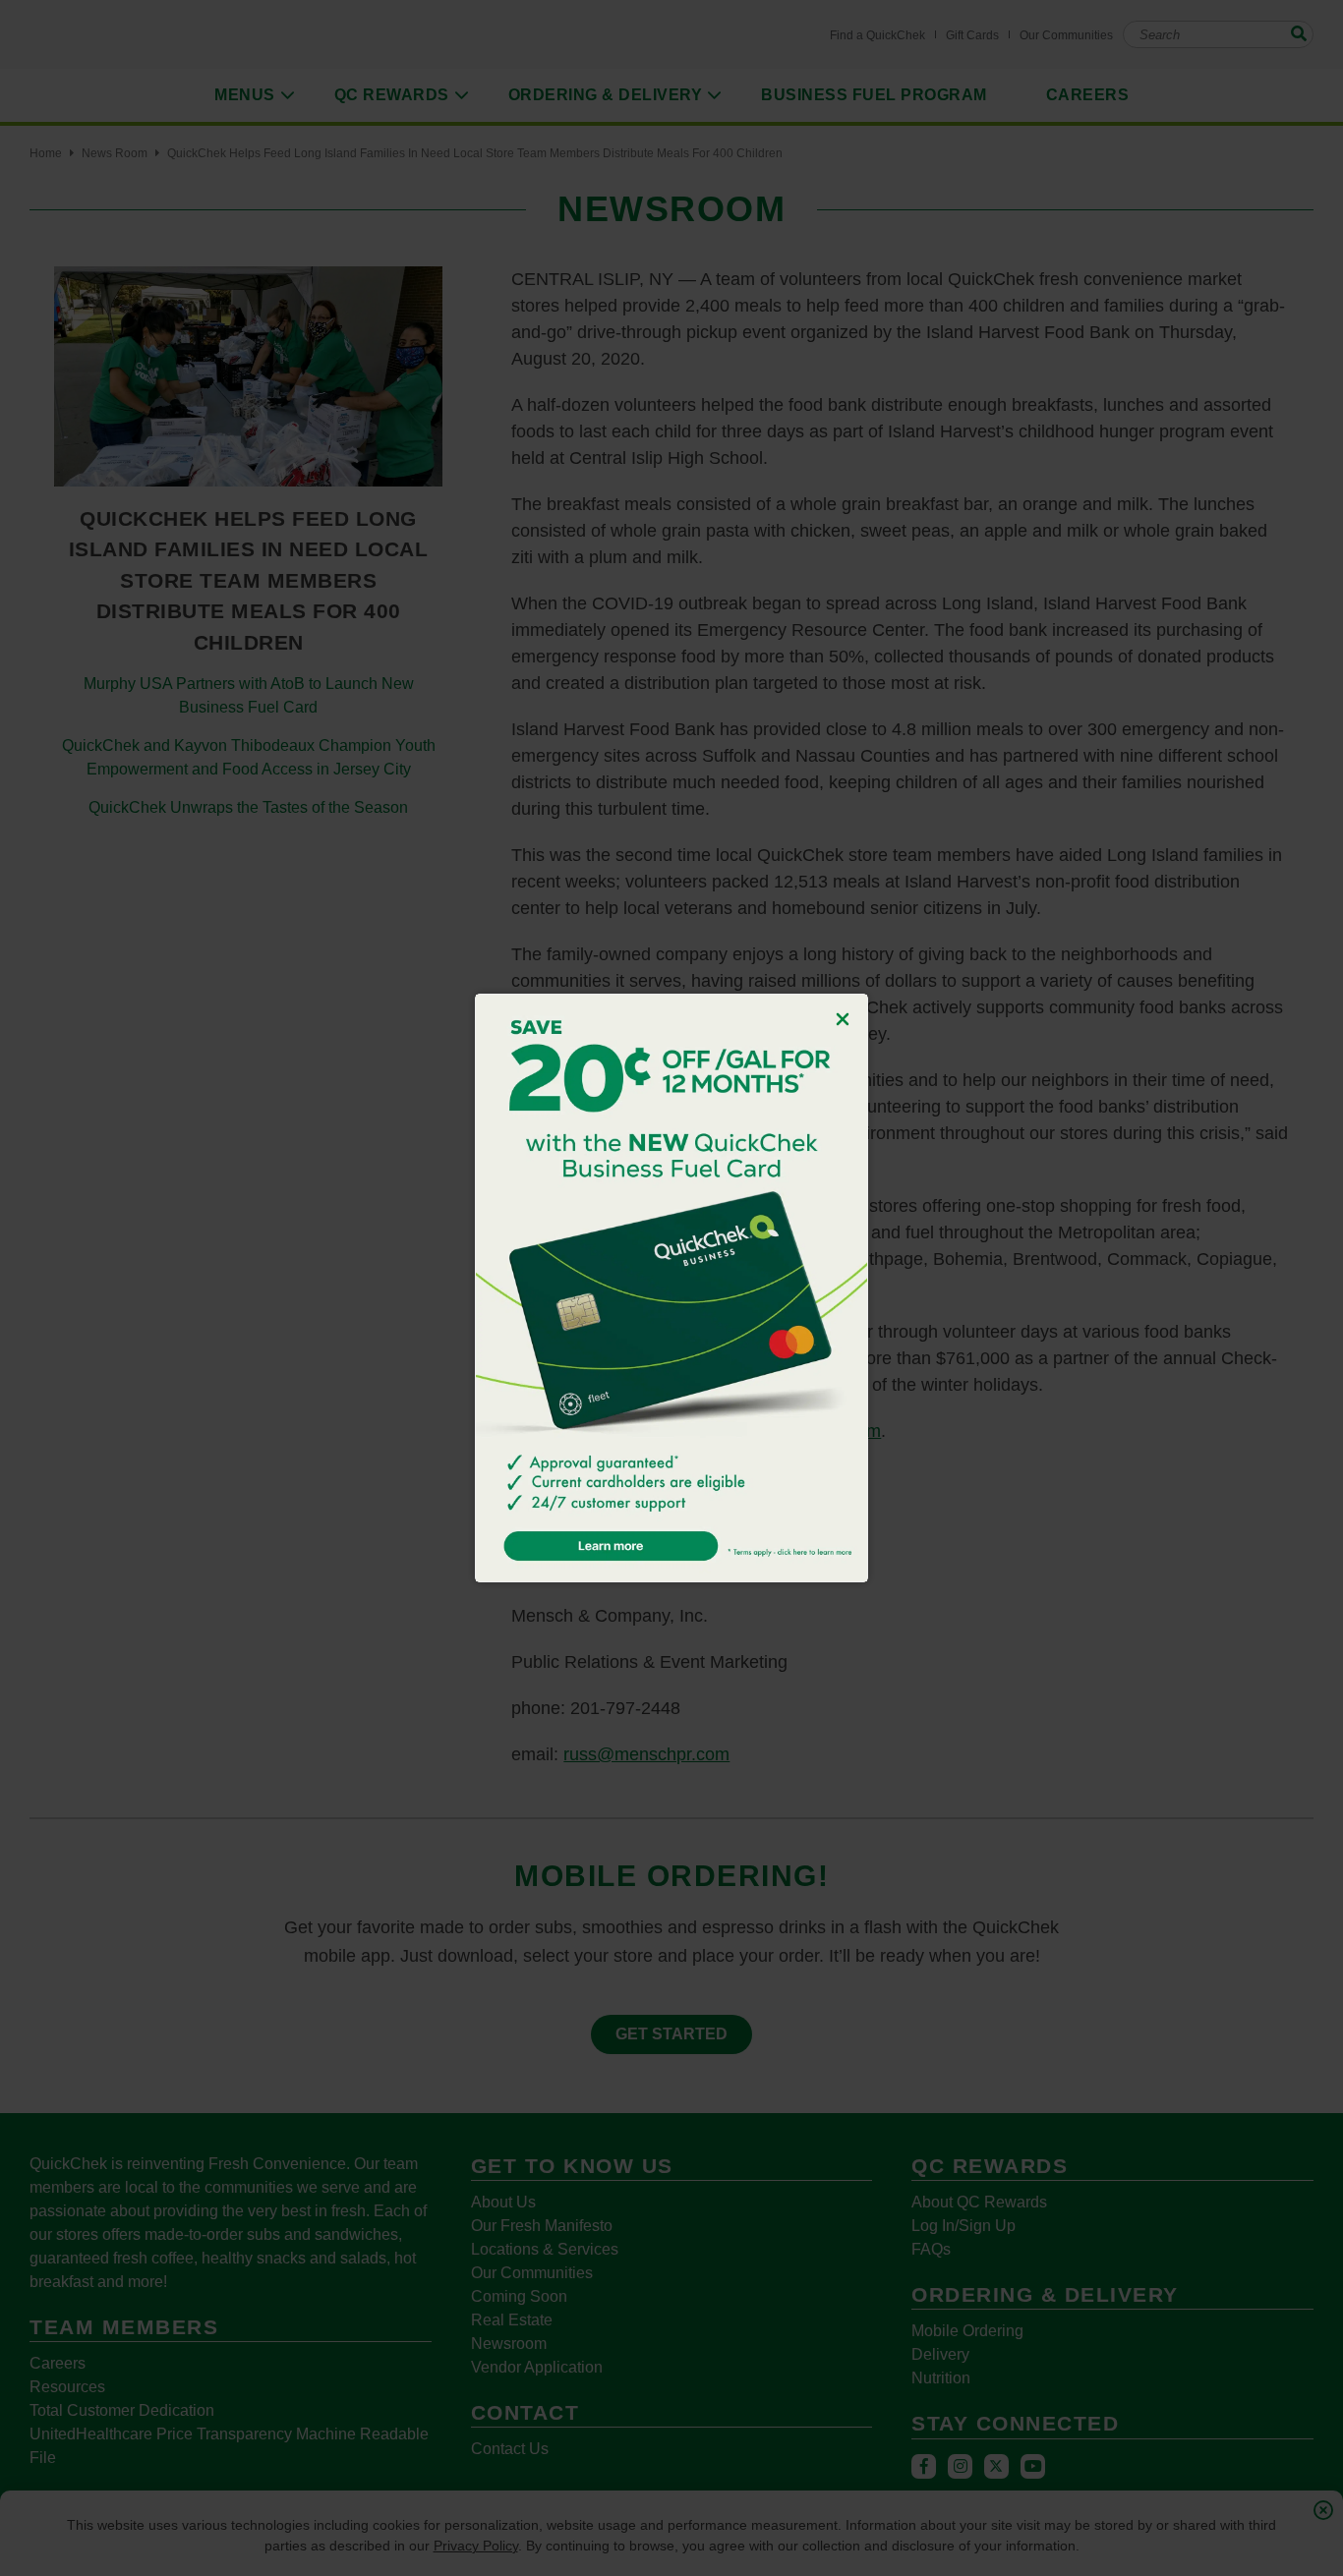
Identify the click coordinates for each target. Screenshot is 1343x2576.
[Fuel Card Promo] (671, 1288)
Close (843, 1019)
